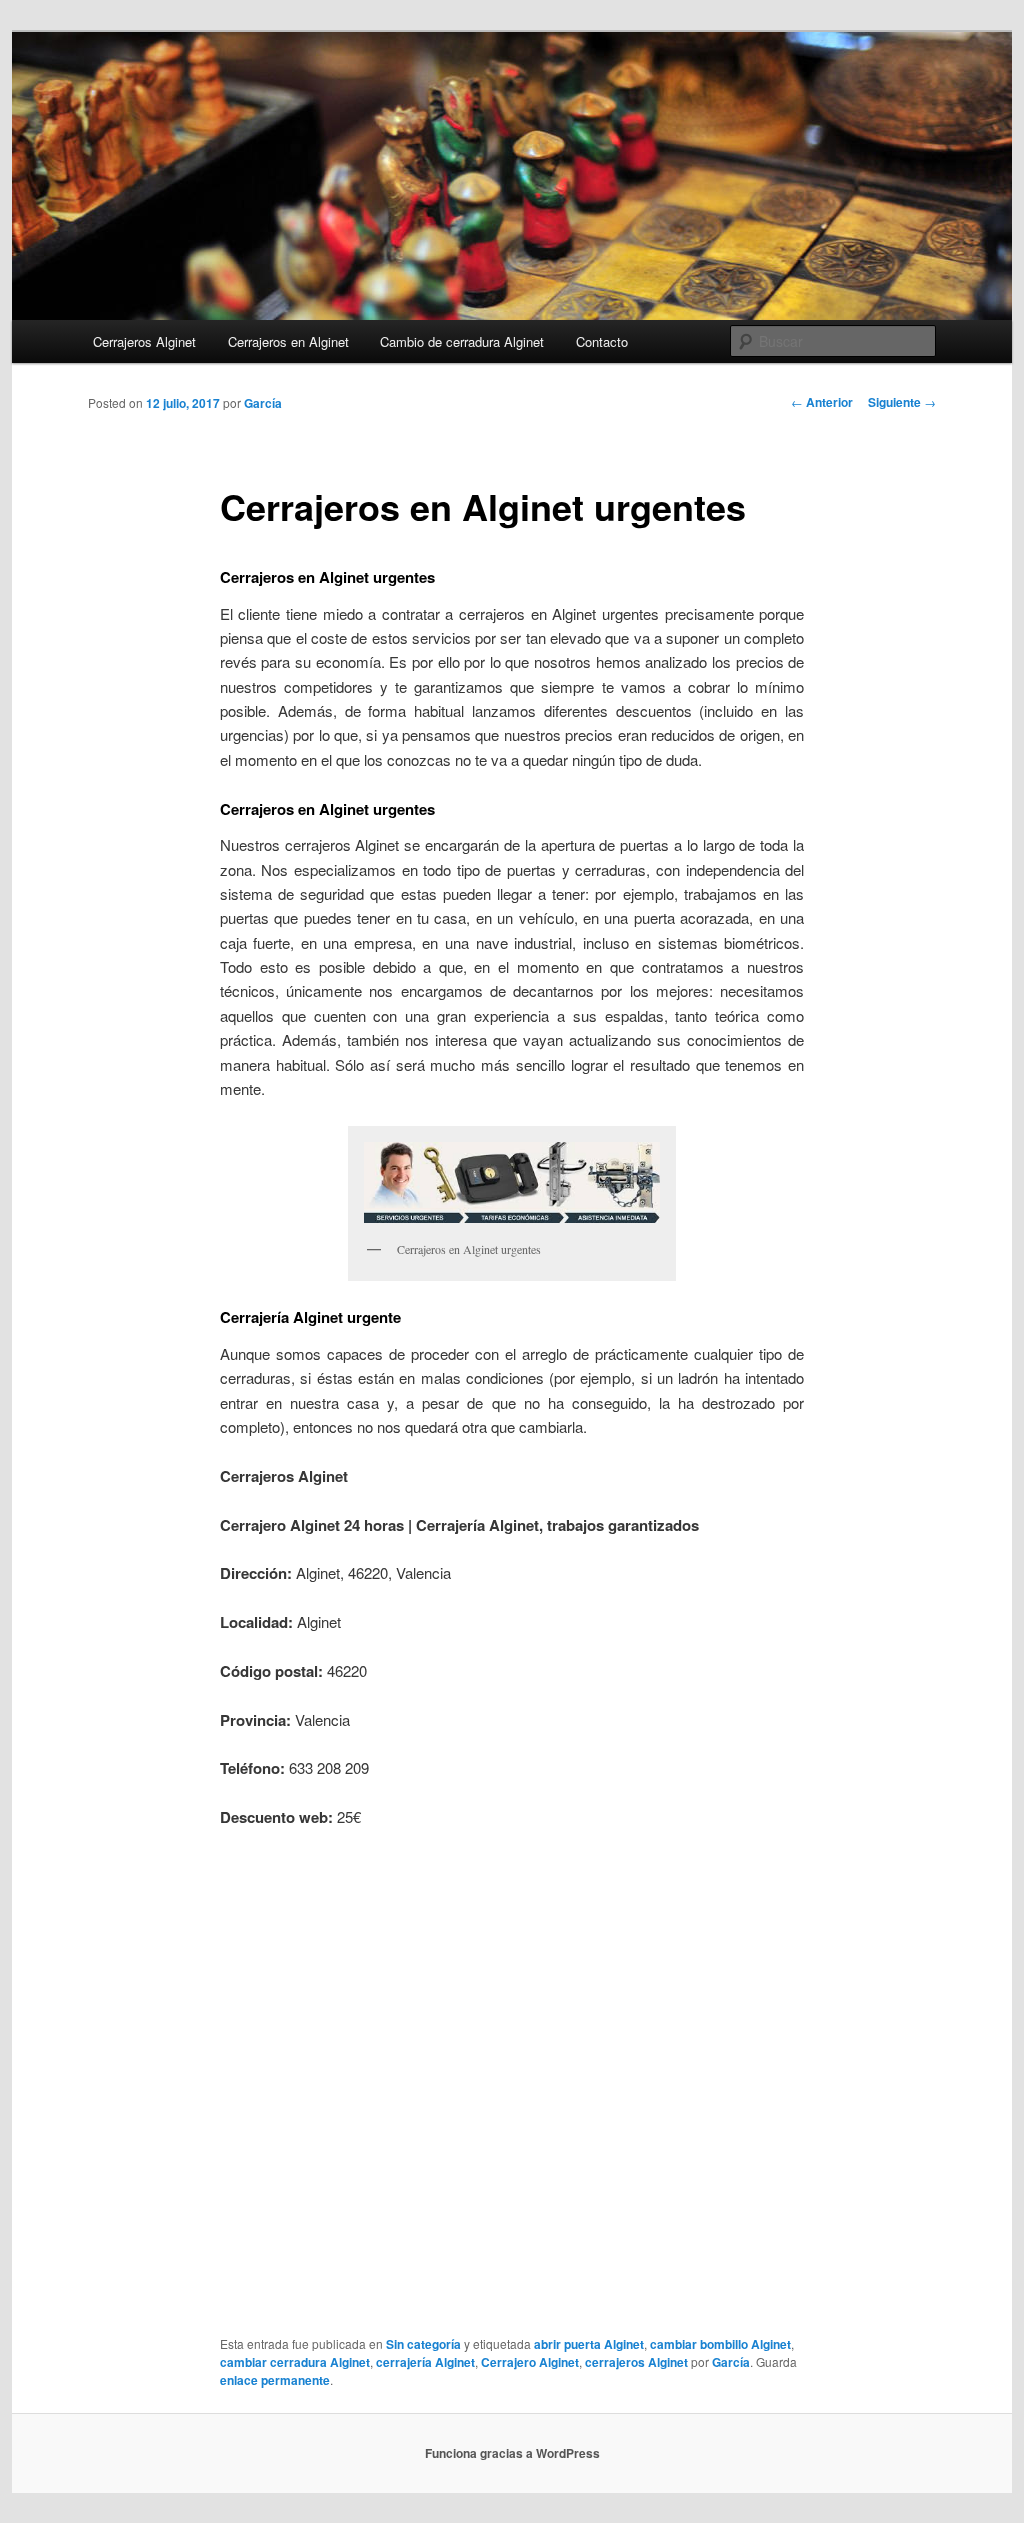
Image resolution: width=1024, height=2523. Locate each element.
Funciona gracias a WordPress (512, 2453)
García (263, 403)
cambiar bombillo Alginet (720, 2344)
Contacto (602, 341)
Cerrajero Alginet (530, 2362)
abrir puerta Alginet (589, 2344)
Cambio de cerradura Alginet (462, 341)
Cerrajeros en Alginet (288, 341)
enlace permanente (275, 2380)
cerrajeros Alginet (636, 2362)
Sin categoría (423, 2344)
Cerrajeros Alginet (144, 341)
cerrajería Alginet (425, 2362)
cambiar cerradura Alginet (295, 2362)
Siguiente (902, 402)
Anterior (822, 402)
